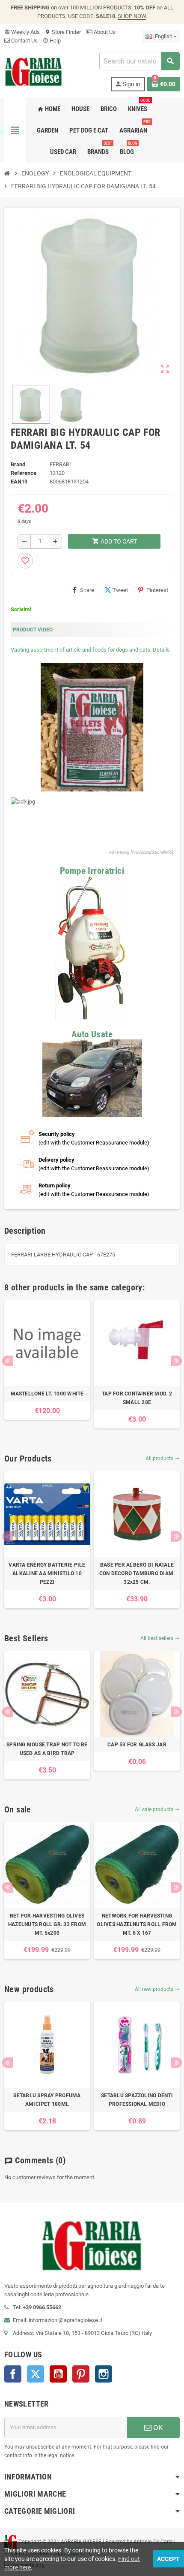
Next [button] (177, 1361)
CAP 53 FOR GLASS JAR (137, 1745)
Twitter (36, 2374)
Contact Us (24, 41)
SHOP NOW (132, 16)
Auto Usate (92, 1034)
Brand (18, 464)
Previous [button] (7, 1361)
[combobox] (139, 61)
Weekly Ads (22, 32)
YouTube (58, 2374)
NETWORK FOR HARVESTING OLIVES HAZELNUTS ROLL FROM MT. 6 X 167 (137, 1924)
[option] (47, 1360)
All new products (157, 1989)
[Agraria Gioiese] (34, 71)
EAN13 (19, 482)
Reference (24, 473)
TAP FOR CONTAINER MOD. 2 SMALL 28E (137, 1398)
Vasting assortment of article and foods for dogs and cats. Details (90, 650)
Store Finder (63, 32)
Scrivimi (21, 609)
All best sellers (160, 1638)
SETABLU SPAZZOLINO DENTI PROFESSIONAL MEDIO (137, 2100)
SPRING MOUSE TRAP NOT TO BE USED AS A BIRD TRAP (47, 1749)
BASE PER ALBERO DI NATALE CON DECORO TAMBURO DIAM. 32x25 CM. (137, 1573)
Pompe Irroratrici (92, 871)
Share (87, 590)
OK (157, 2428)
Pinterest (157, 590)
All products (163, 1459)
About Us (104, 32)
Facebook (13, 2374)
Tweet (120, 590)
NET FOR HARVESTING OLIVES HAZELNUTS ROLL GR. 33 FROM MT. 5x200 (47, 1924)
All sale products (157, 1809)
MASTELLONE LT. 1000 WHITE (47, 1394)
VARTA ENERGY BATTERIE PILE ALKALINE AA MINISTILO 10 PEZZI (47, 1573)
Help (52, 41)
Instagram (104, 2374)
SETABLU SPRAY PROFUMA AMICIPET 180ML (47, 2100)
